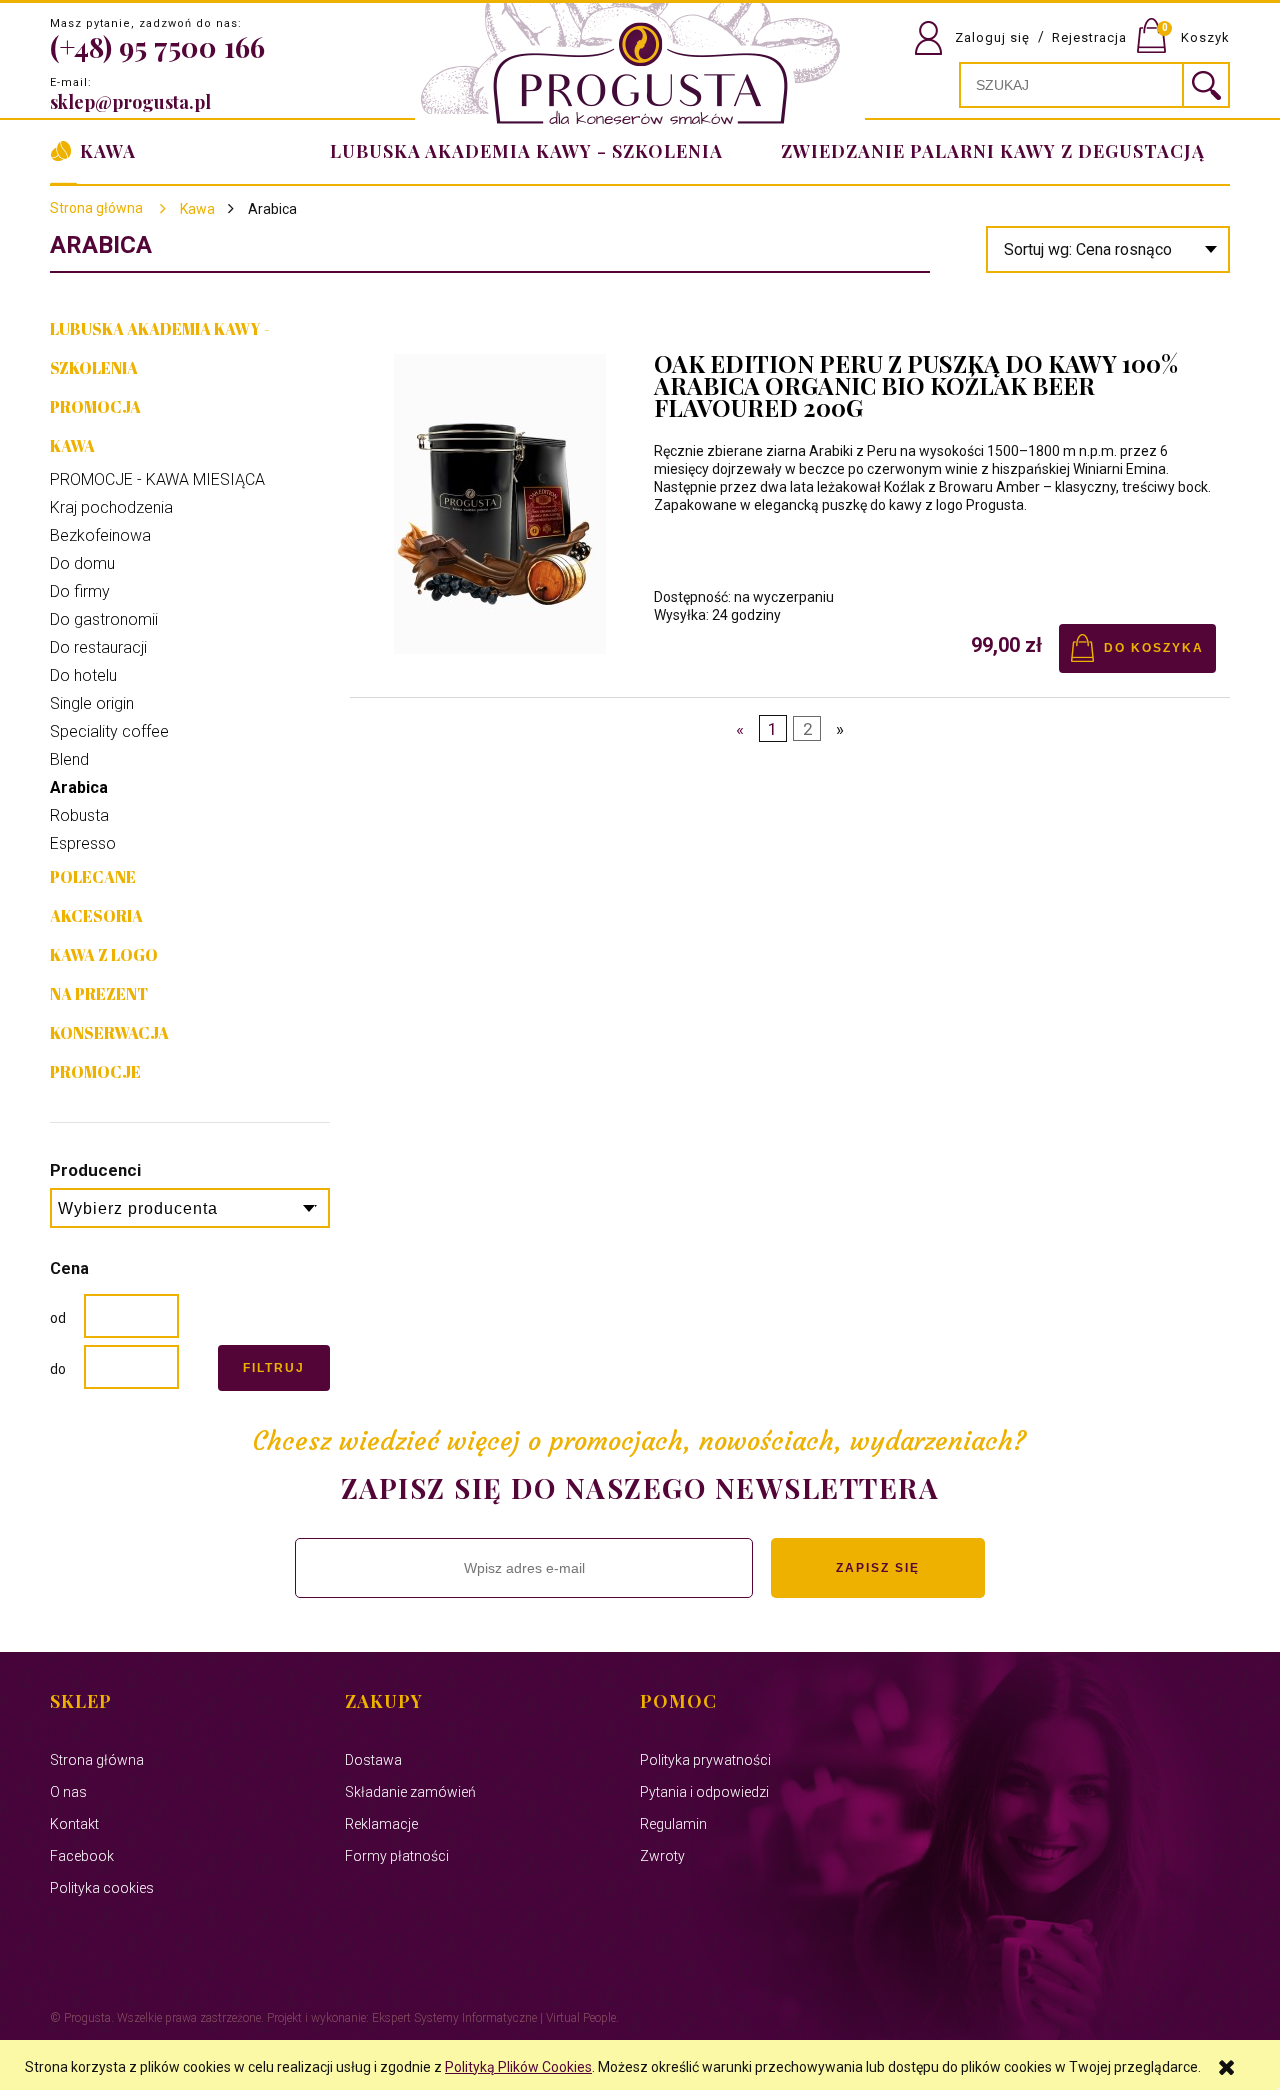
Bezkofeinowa (100, 535)
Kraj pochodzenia (111, 507)
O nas (68, 1792)
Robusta (79, 815)
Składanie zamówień (410, 1792)
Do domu (82, 563)
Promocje (95, 1072)
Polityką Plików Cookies (518, 2067)
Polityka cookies (102, 1888)
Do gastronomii (104, 619)
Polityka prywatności (705, 1760)
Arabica (79, 787)
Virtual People (581, 2018)
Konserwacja (109, 1033)
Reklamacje (381, 1824)
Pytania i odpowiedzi (704, 1792)
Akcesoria (96, 916)
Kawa (72, 446)
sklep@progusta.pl (130, 102)
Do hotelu (83, 675)
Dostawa (373, 1760)
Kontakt (74, 1824)
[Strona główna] (640, 66)
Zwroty (662, 1856)
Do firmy (80, 591)
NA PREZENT (99, 994)
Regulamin (673, 1824)
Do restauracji (98, 647)
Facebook (82, 1856)
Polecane (93, 877)
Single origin (92, 703)
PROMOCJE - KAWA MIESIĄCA (157, 479)
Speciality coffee (109, 731)
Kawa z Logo (104, 955)
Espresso (83, 843)
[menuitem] (989, 151)
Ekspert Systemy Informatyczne (454, 2018)
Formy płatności (397, 1856)
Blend (69, 759)
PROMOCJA (95, 407)
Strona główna (96, 208)
